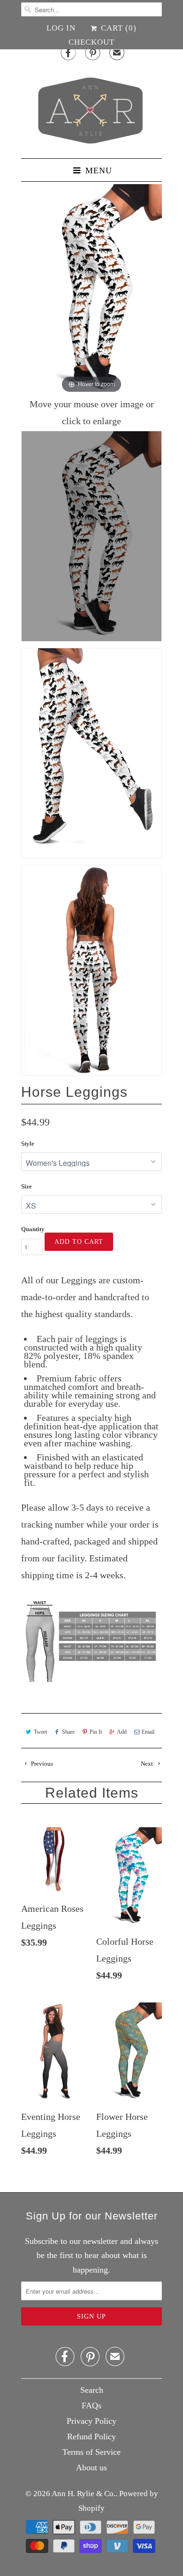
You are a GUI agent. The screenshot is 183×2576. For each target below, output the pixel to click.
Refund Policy (91, 2436)
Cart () (117, 28)
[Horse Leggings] (91, 536)
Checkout (91, 42)
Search (92, 2390)
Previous (41, 1764)
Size (27, 1186)
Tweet (40, 1732)
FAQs (91, 2405)
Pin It (96, 1732)
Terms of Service (91, 2452)
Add (122, 1732)
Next (148, 1764)
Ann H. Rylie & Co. (84, 2494)
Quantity (33, 1229)
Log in (61, 28)
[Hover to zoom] (91, 289)
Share (68, 1732)
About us (91, 2467)
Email (148, 1732)
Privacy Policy (91, 2421)
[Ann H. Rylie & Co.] (91, 108)
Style (28, 1144)
